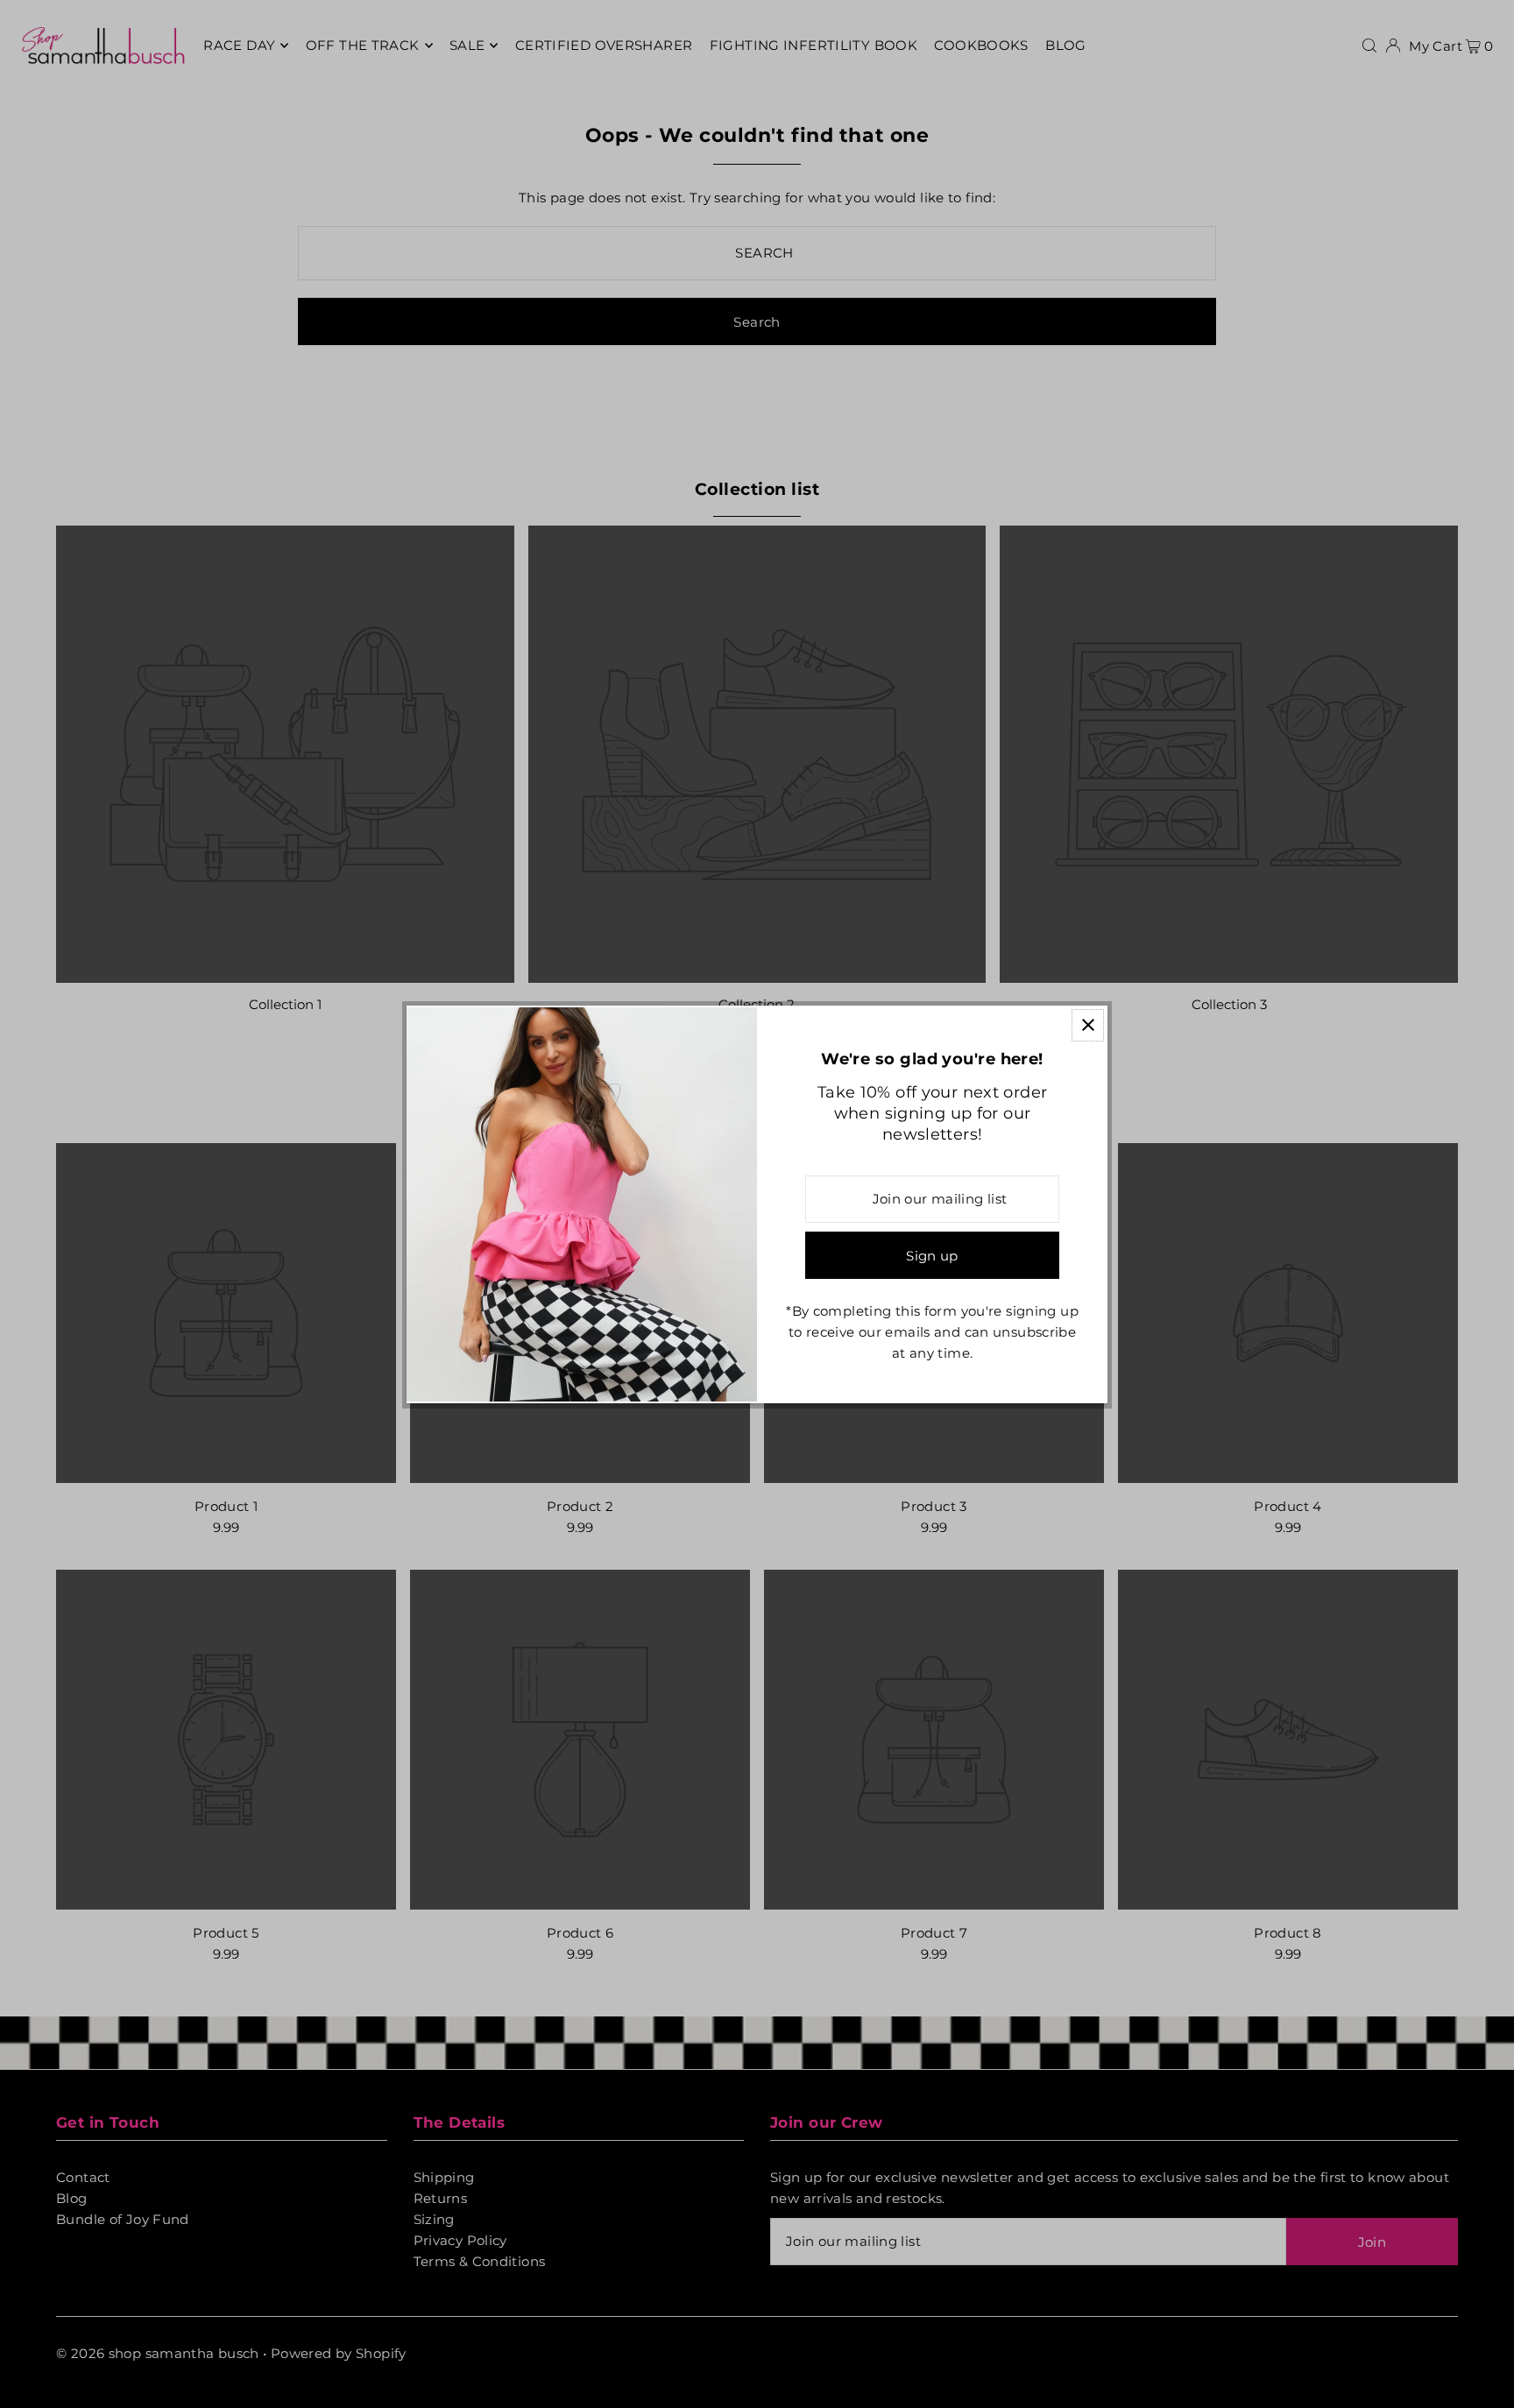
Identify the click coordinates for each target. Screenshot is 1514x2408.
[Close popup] (1088, 1025)
